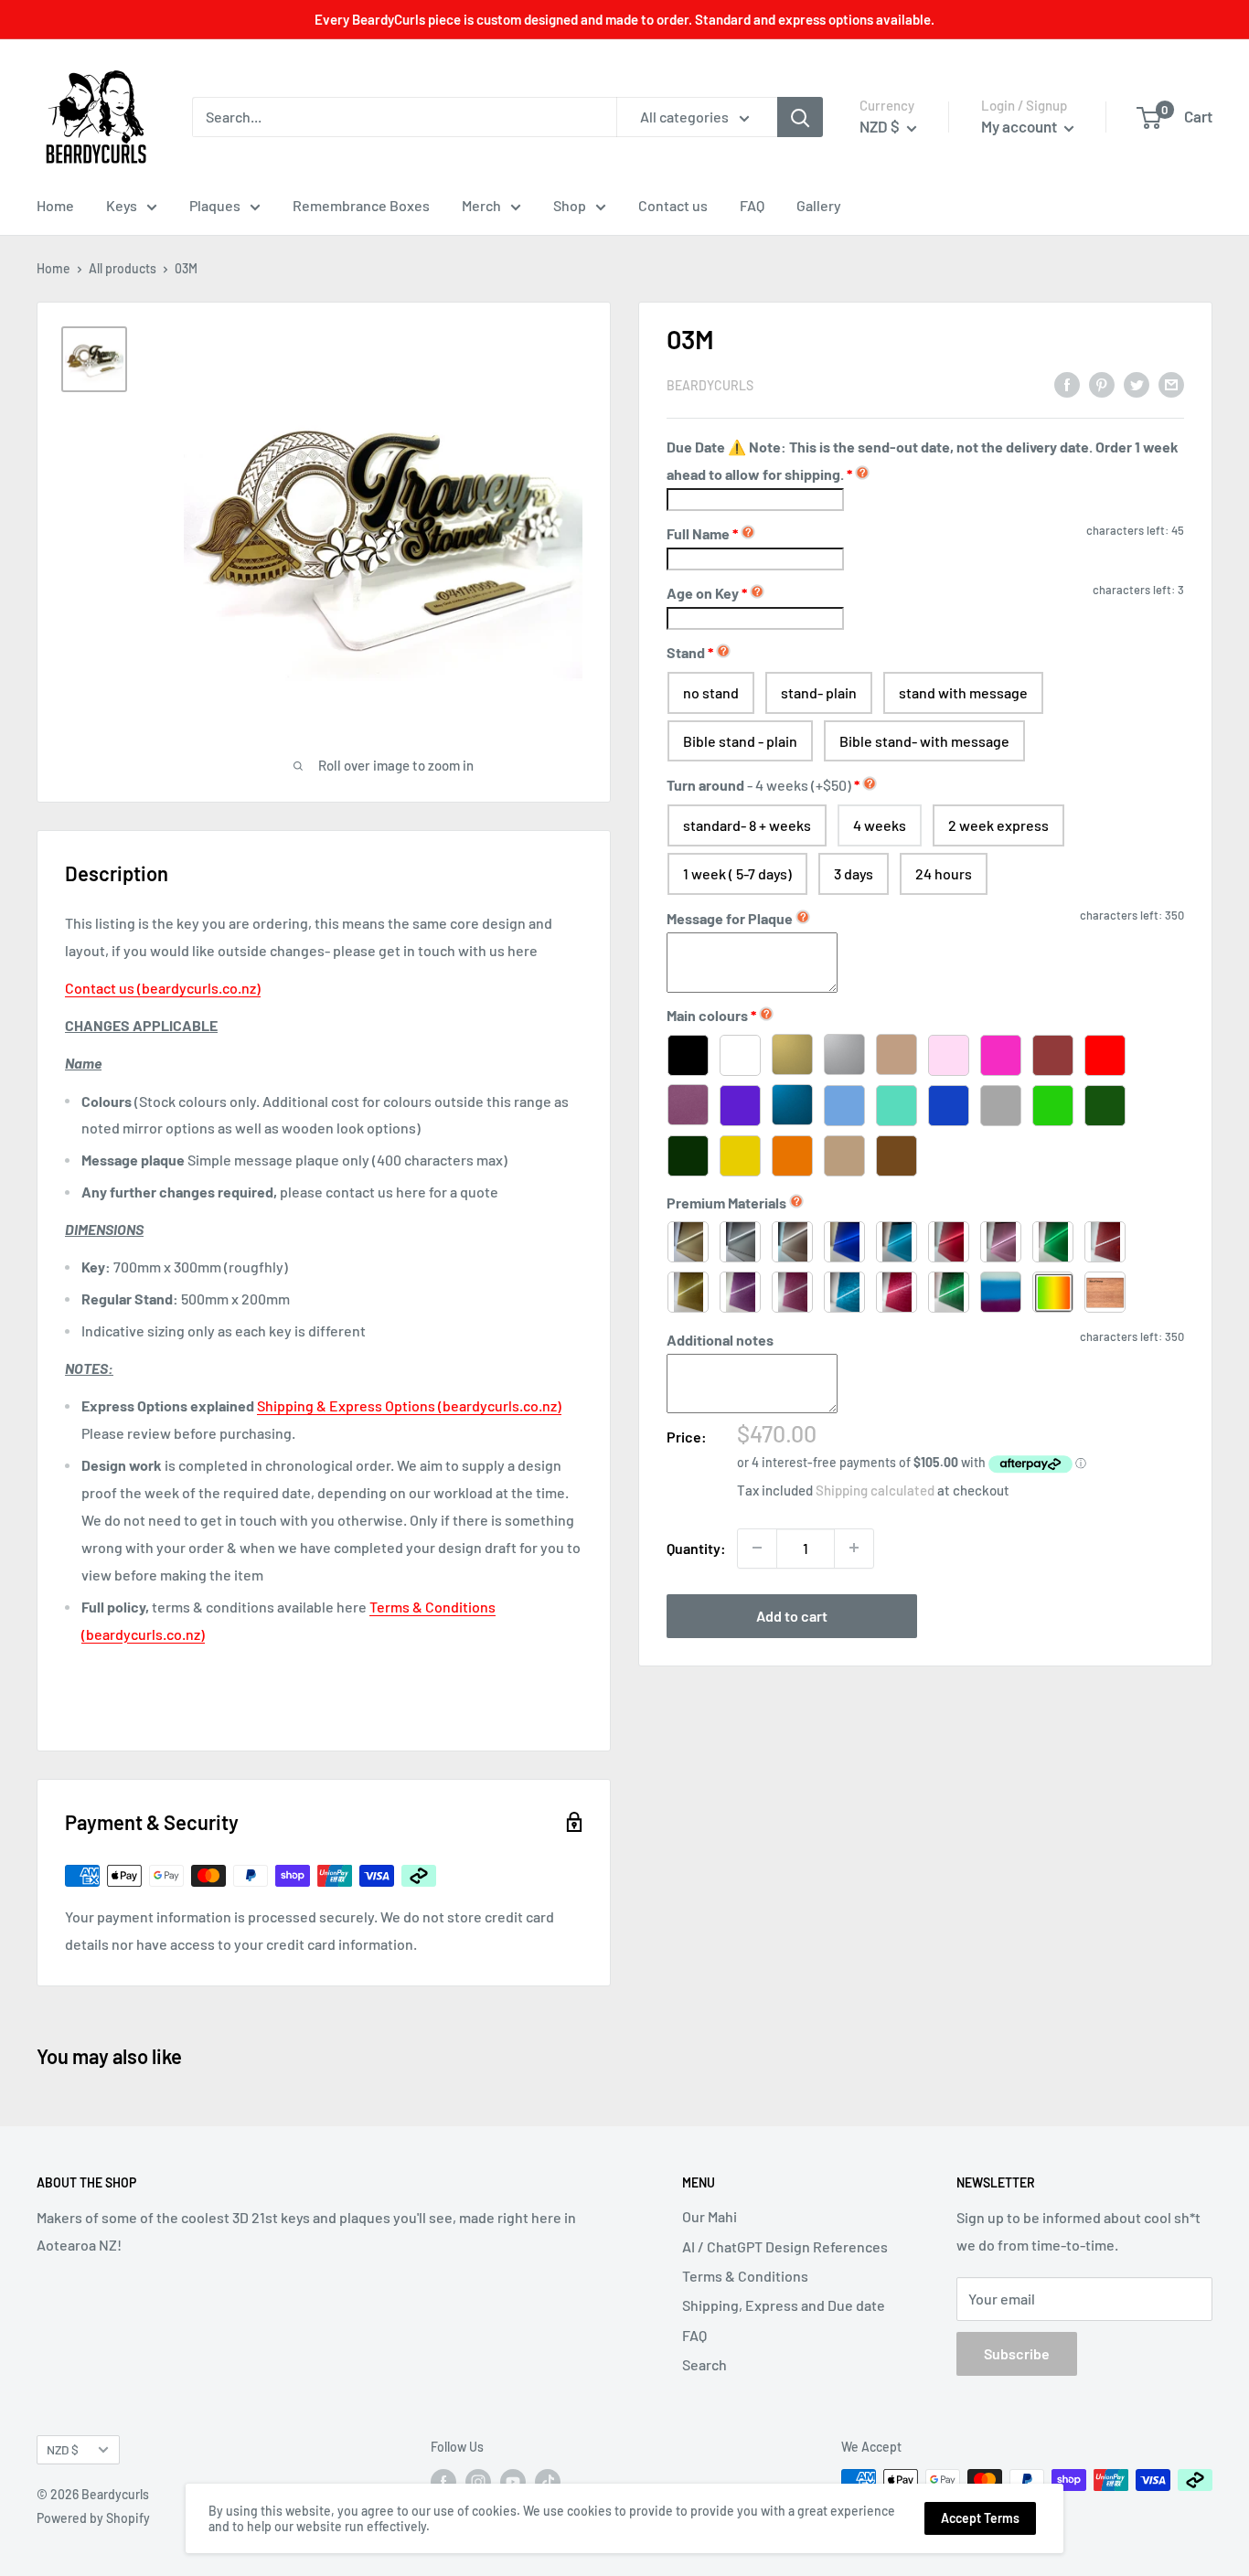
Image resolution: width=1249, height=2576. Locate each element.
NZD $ (63, 2449)
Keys (122, 205)
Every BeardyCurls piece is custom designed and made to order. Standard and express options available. (624, 19)
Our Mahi (710, 2216)
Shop (570, 205)
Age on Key (707, 592)
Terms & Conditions (745, 2276)
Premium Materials (726, 1202)
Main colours (707, 1015)
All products (123, 268)
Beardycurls (710, 385)
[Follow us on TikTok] (548, 2482)
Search (705, 2364)
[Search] (800, 117)
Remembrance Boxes (361, 205)
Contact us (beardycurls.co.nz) (163, 988)
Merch (481, 205)
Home (55, 205)
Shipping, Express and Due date (784, 2305)
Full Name (702, 533)
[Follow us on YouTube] (513, 2482)
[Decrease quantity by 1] (757, 1548)
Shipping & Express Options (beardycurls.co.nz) (409, 1405)
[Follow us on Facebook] (443, 2482)
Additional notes (720, 1339)
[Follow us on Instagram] (478, 2482)
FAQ (752, 205)
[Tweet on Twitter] (1137, 383)
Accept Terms (980, 2518)
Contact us (673, 205)
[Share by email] (1171, 383)
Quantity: (696, 1547)
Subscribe (1017, 2353)
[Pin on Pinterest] (1102, 383)
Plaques (215, 205)
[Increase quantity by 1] (854, 1548)
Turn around (759, 785)
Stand (686, 651)
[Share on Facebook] (1067, 383)
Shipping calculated (875, 1489)
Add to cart (792, 1615)
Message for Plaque (730, 918)
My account (1020, 126)
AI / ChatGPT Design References (785, 2246)
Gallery (819, 205)
